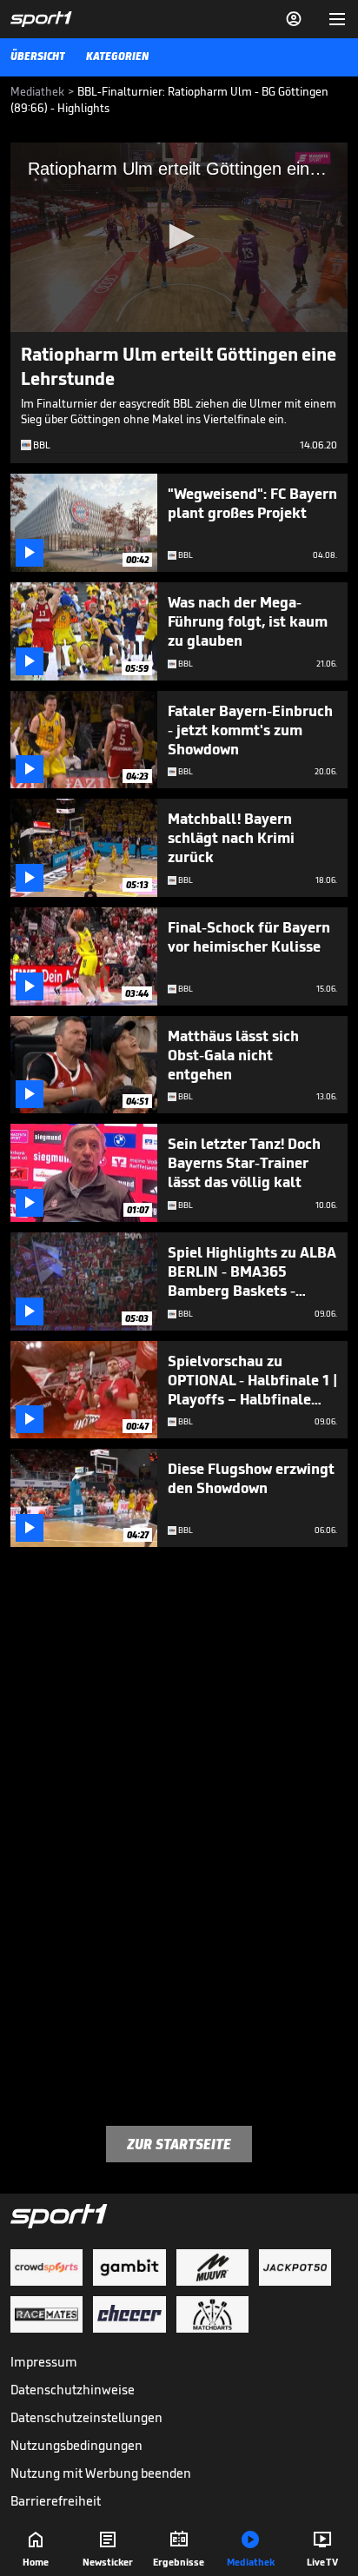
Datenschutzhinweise (73, 2390)
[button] (179, 236)
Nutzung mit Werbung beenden (101, 2473)
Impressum (44, 2362)
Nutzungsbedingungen (76, 2445)
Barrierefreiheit (56, 2501)
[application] (179, 237)
